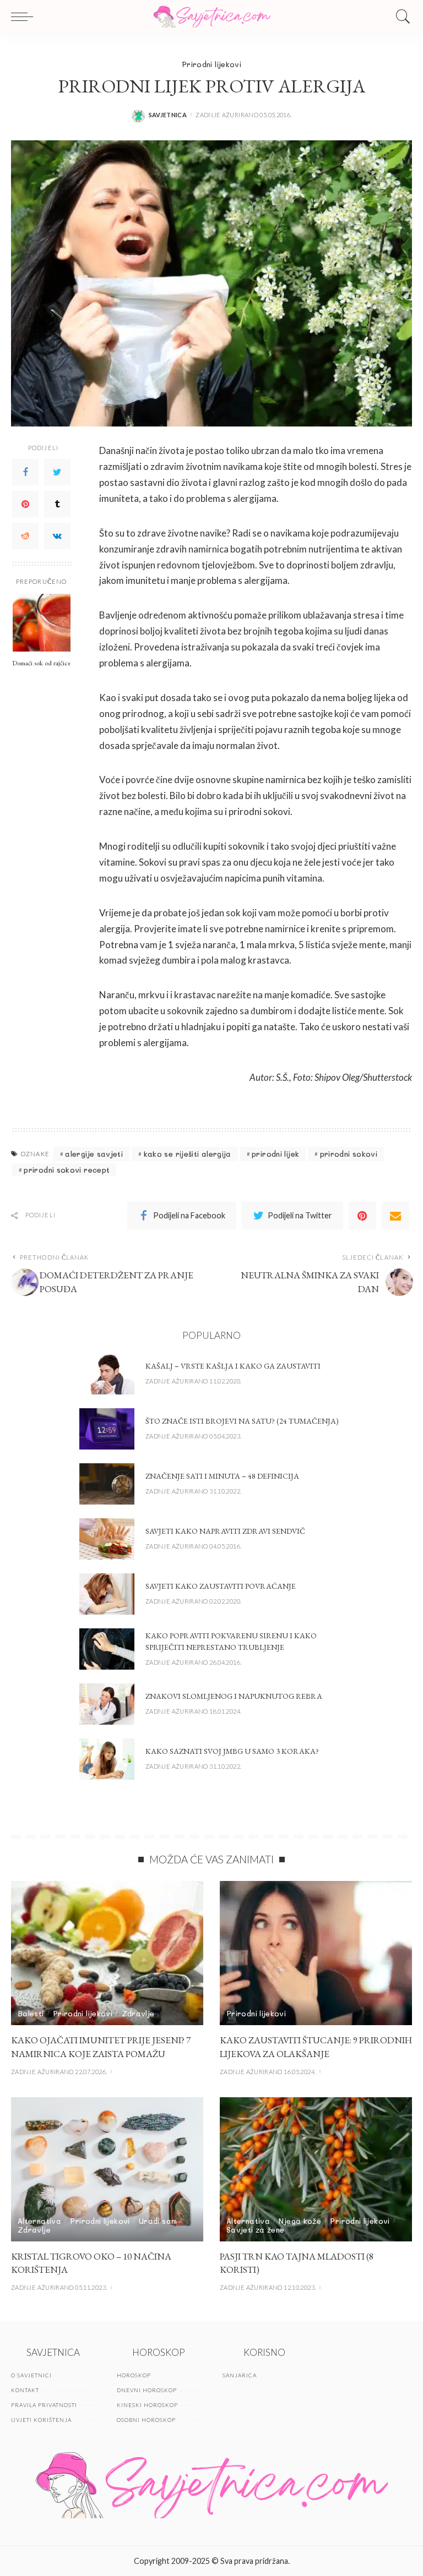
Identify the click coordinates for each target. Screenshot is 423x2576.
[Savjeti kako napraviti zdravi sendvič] (107, 1539)
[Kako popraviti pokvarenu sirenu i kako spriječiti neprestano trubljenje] (107, 1649)
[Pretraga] (400, 17)
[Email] (395, 1216)
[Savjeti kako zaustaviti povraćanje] (107, 1594)
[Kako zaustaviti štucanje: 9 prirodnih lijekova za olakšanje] (316, 1953)
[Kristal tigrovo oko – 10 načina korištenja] (107, 2169)
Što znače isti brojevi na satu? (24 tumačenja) (242, 1421)
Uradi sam (158, 2221)
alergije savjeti (94, 1154)
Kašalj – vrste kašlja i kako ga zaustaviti (233, 1366)
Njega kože (300, 2221)
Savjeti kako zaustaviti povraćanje (221, 1586)
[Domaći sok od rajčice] (42, 623)
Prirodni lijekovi (211, 64)
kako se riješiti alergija (188, 1154)
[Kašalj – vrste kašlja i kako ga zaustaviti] (107, 1374)
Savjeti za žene (255, 2230)
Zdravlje (138, 2013)
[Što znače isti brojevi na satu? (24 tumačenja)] (107, 1429)
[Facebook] (25, 472)
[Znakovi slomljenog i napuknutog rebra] (107, 1704)
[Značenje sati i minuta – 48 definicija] (107, 1484)
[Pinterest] (25, 504)
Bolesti (31, 2013)
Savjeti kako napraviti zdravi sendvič (225, 1531)
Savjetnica (168, 115)
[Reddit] (25, 536)
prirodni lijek (275, 1154)
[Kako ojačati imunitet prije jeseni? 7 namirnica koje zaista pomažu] (107, 1953)
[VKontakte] (57, 536)
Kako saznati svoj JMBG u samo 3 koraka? (232, 1751)
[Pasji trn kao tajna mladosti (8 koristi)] (316, 2169)
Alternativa (39, 2221)
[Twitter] (57, 472)
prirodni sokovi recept (67, 1170)
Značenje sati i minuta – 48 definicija (222, 1476)
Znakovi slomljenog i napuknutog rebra (234, 1696)
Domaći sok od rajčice (41, 663)
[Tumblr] (57, 504)
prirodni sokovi (349, 1154)
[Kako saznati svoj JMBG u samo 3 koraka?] (107, 1759)
